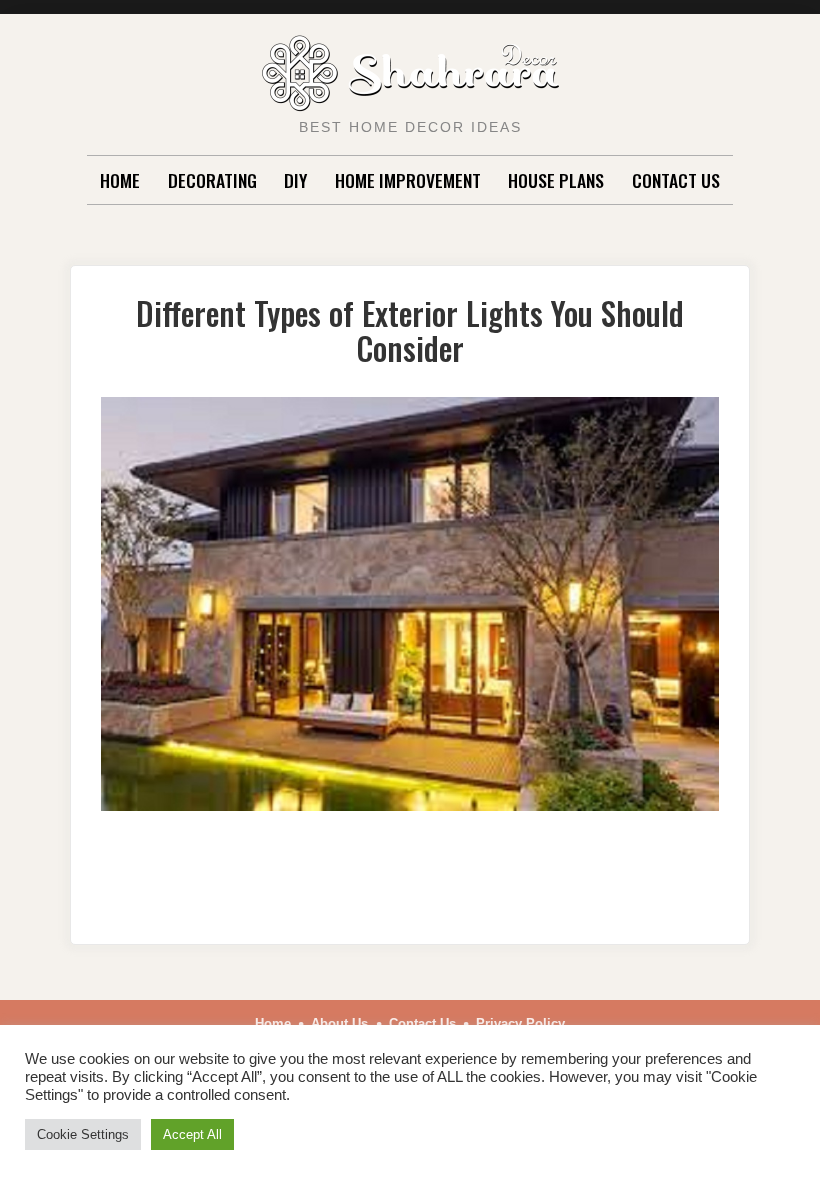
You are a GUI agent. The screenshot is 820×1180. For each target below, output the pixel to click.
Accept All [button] (192, 1134)
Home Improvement (408, 180)
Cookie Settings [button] (83, 1134)
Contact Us (676, 180)
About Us (339, 1023)
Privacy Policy (520, 1023)
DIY (295, 180)
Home (120, 180)
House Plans (556, 180)
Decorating (212, 180)
